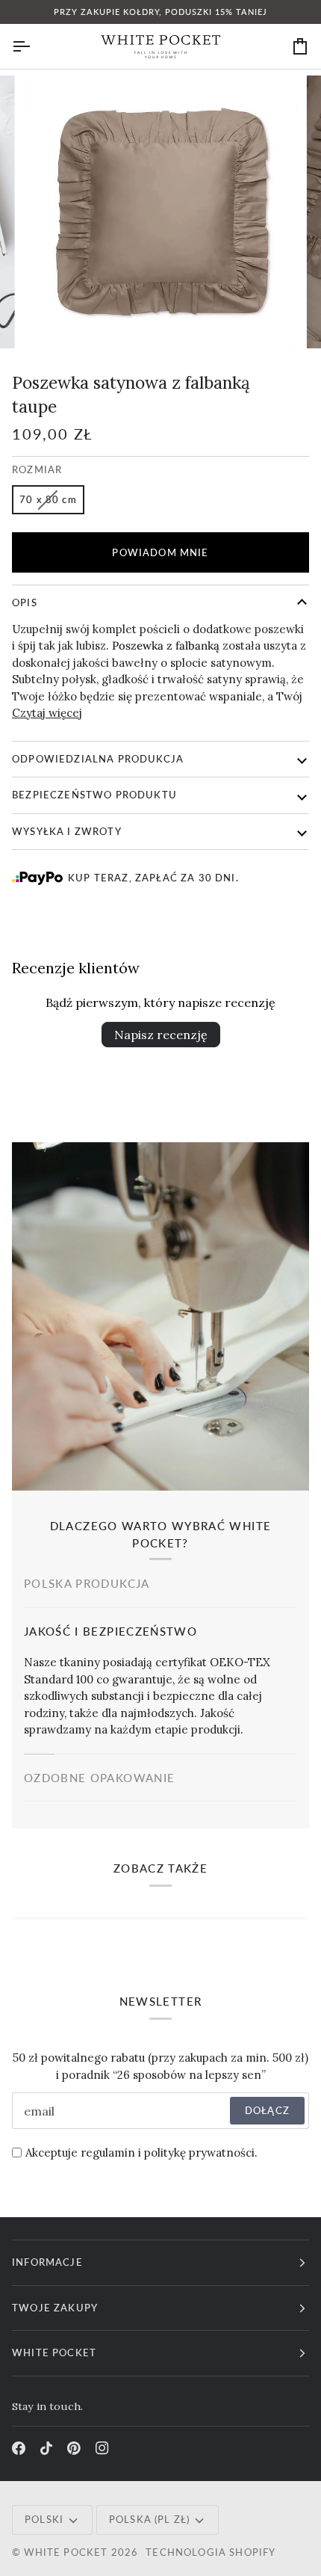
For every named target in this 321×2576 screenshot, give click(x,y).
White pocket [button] (54, 2352)
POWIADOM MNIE (160, 552)
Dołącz (267, 2110)
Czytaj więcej (47, 713)
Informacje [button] (47, 2262)
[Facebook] (19, 2448)
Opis (25, 603)
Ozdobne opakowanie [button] (99, 1778)
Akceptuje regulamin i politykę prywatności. (141, 2153)
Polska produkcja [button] (87, 1583)
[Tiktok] (46, 2448)
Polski (44, 2519)
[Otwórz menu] (34, 46)
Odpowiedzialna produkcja (98, 759)
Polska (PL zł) (149, 2519)
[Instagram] (102, 2448)
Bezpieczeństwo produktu (94, 795)
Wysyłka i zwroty (67, 831)
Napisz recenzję (161, 1035)
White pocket (66, 2552)
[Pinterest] (74, 2448)
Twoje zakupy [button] (55, 2308)
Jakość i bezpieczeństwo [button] (110, 1631)
